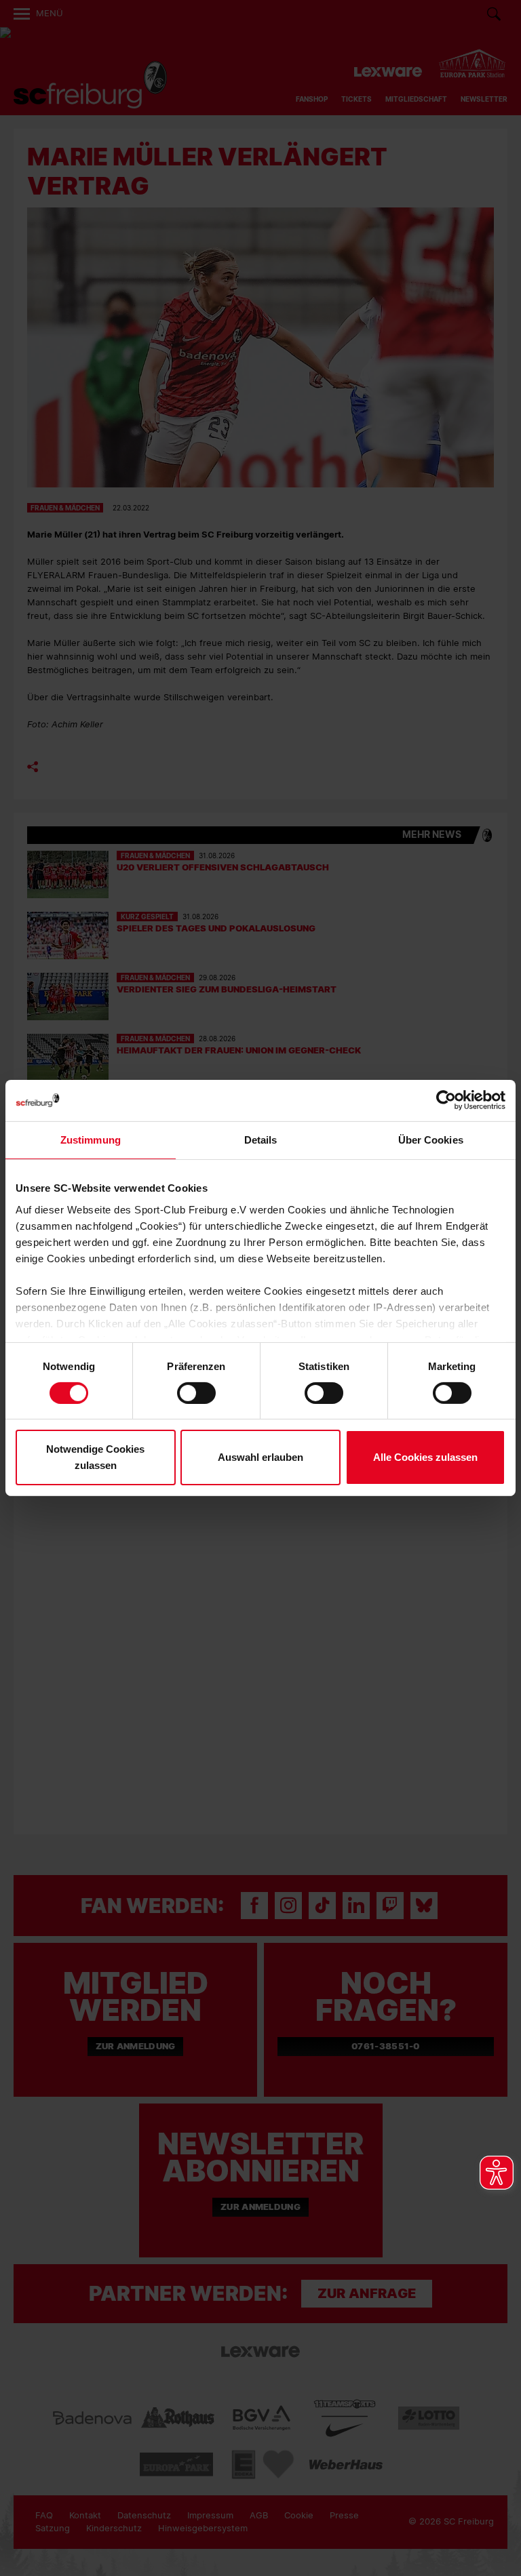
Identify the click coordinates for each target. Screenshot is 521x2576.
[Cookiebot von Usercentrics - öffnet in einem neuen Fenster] (446, 1101)
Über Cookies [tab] (431, 1140)
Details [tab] (261, 1140)
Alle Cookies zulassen (425, 1457)
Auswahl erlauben (260, 1457)
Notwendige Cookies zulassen (95, 1457)
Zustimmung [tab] (91, 1140)
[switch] (196, 1393)
